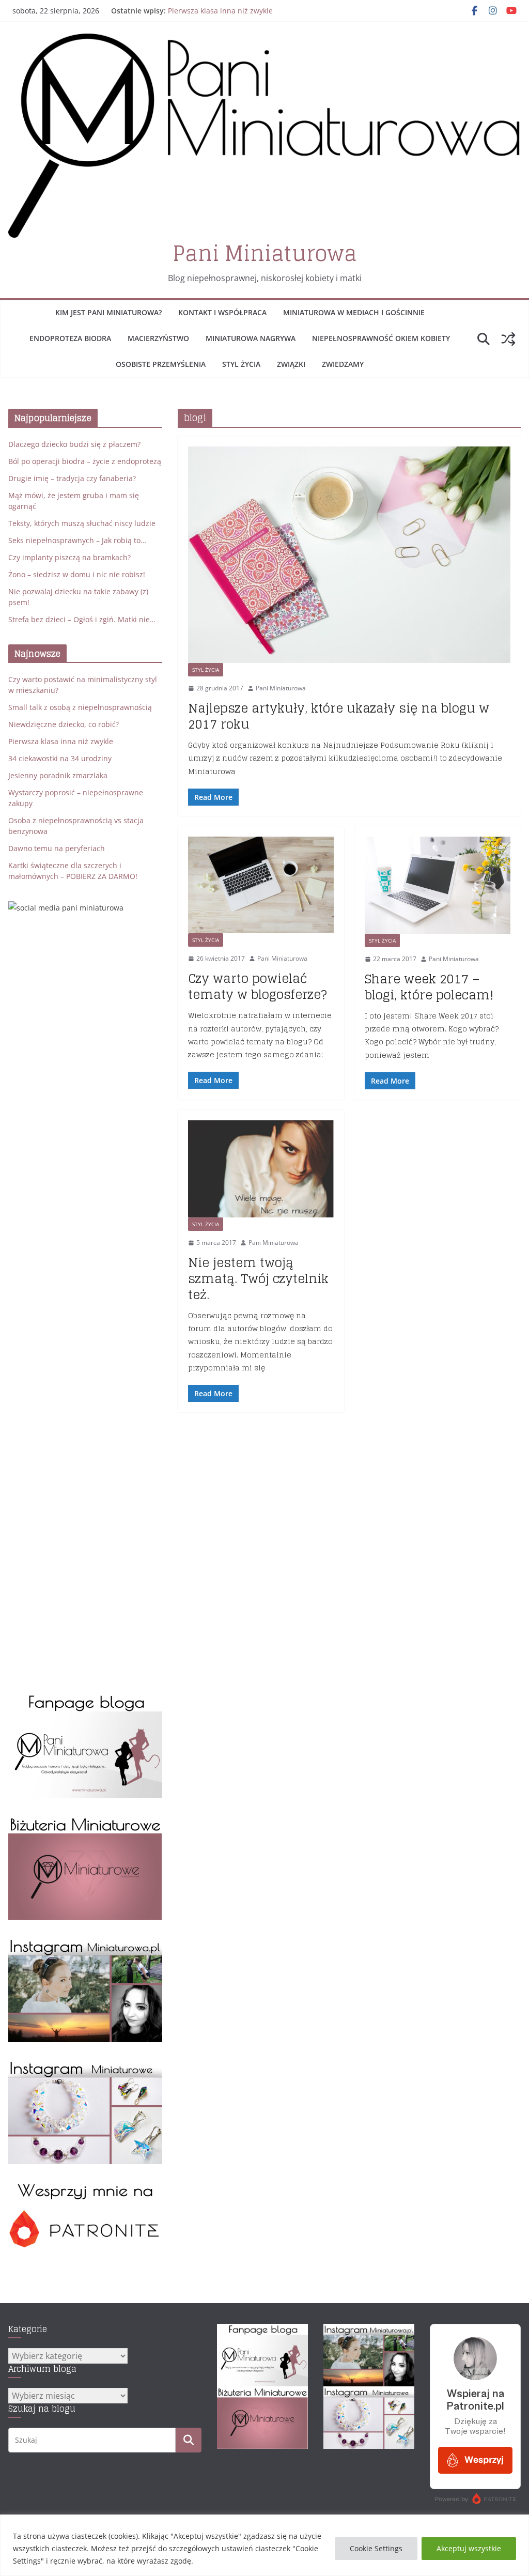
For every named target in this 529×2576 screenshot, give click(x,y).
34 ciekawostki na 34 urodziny (60, 758)
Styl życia (241, 364)
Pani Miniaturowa (265, 253)
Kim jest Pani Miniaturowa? (108, 312)
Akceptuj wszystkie (469, 2548)
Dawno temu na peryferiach (57, 848)
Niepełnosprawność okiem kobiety (381, 338)
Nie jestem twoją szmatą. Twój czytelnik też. (258, 1279)
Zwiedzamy (343, 364)
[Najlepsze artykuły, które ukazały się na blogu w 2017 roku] (349, 555)
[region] (264, 2545)
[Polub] (85, 1699)
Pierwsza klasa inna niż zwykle (220, 11)
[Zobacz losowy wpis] (508, 339)
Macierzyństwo (158, 338)
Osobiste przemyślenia (161, 364)
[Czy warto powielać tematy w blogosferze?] (261, 885)
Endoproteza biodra (70, 338)
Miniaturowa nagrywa (251, 338)
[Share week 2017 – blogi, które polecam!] (438, 885)
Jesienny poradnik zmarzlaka (58, 775)
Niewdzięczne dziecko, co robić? (64, 724)
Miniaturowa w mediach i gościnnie (354, 312)
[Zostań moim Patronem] (85, 2187)
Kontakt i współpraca (222, 312)
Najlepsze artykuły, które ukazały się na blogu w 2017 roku (339, 716)
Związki (291, 364)
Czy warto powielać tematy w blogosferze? (258, 986)
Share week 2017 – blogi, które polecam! (429, 987)
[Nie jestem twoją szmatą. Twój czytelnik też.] (261, 1169)
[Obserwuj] (85, 1943)
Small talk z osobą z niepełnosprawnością (80, 707)
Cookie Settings (376, 2548)
